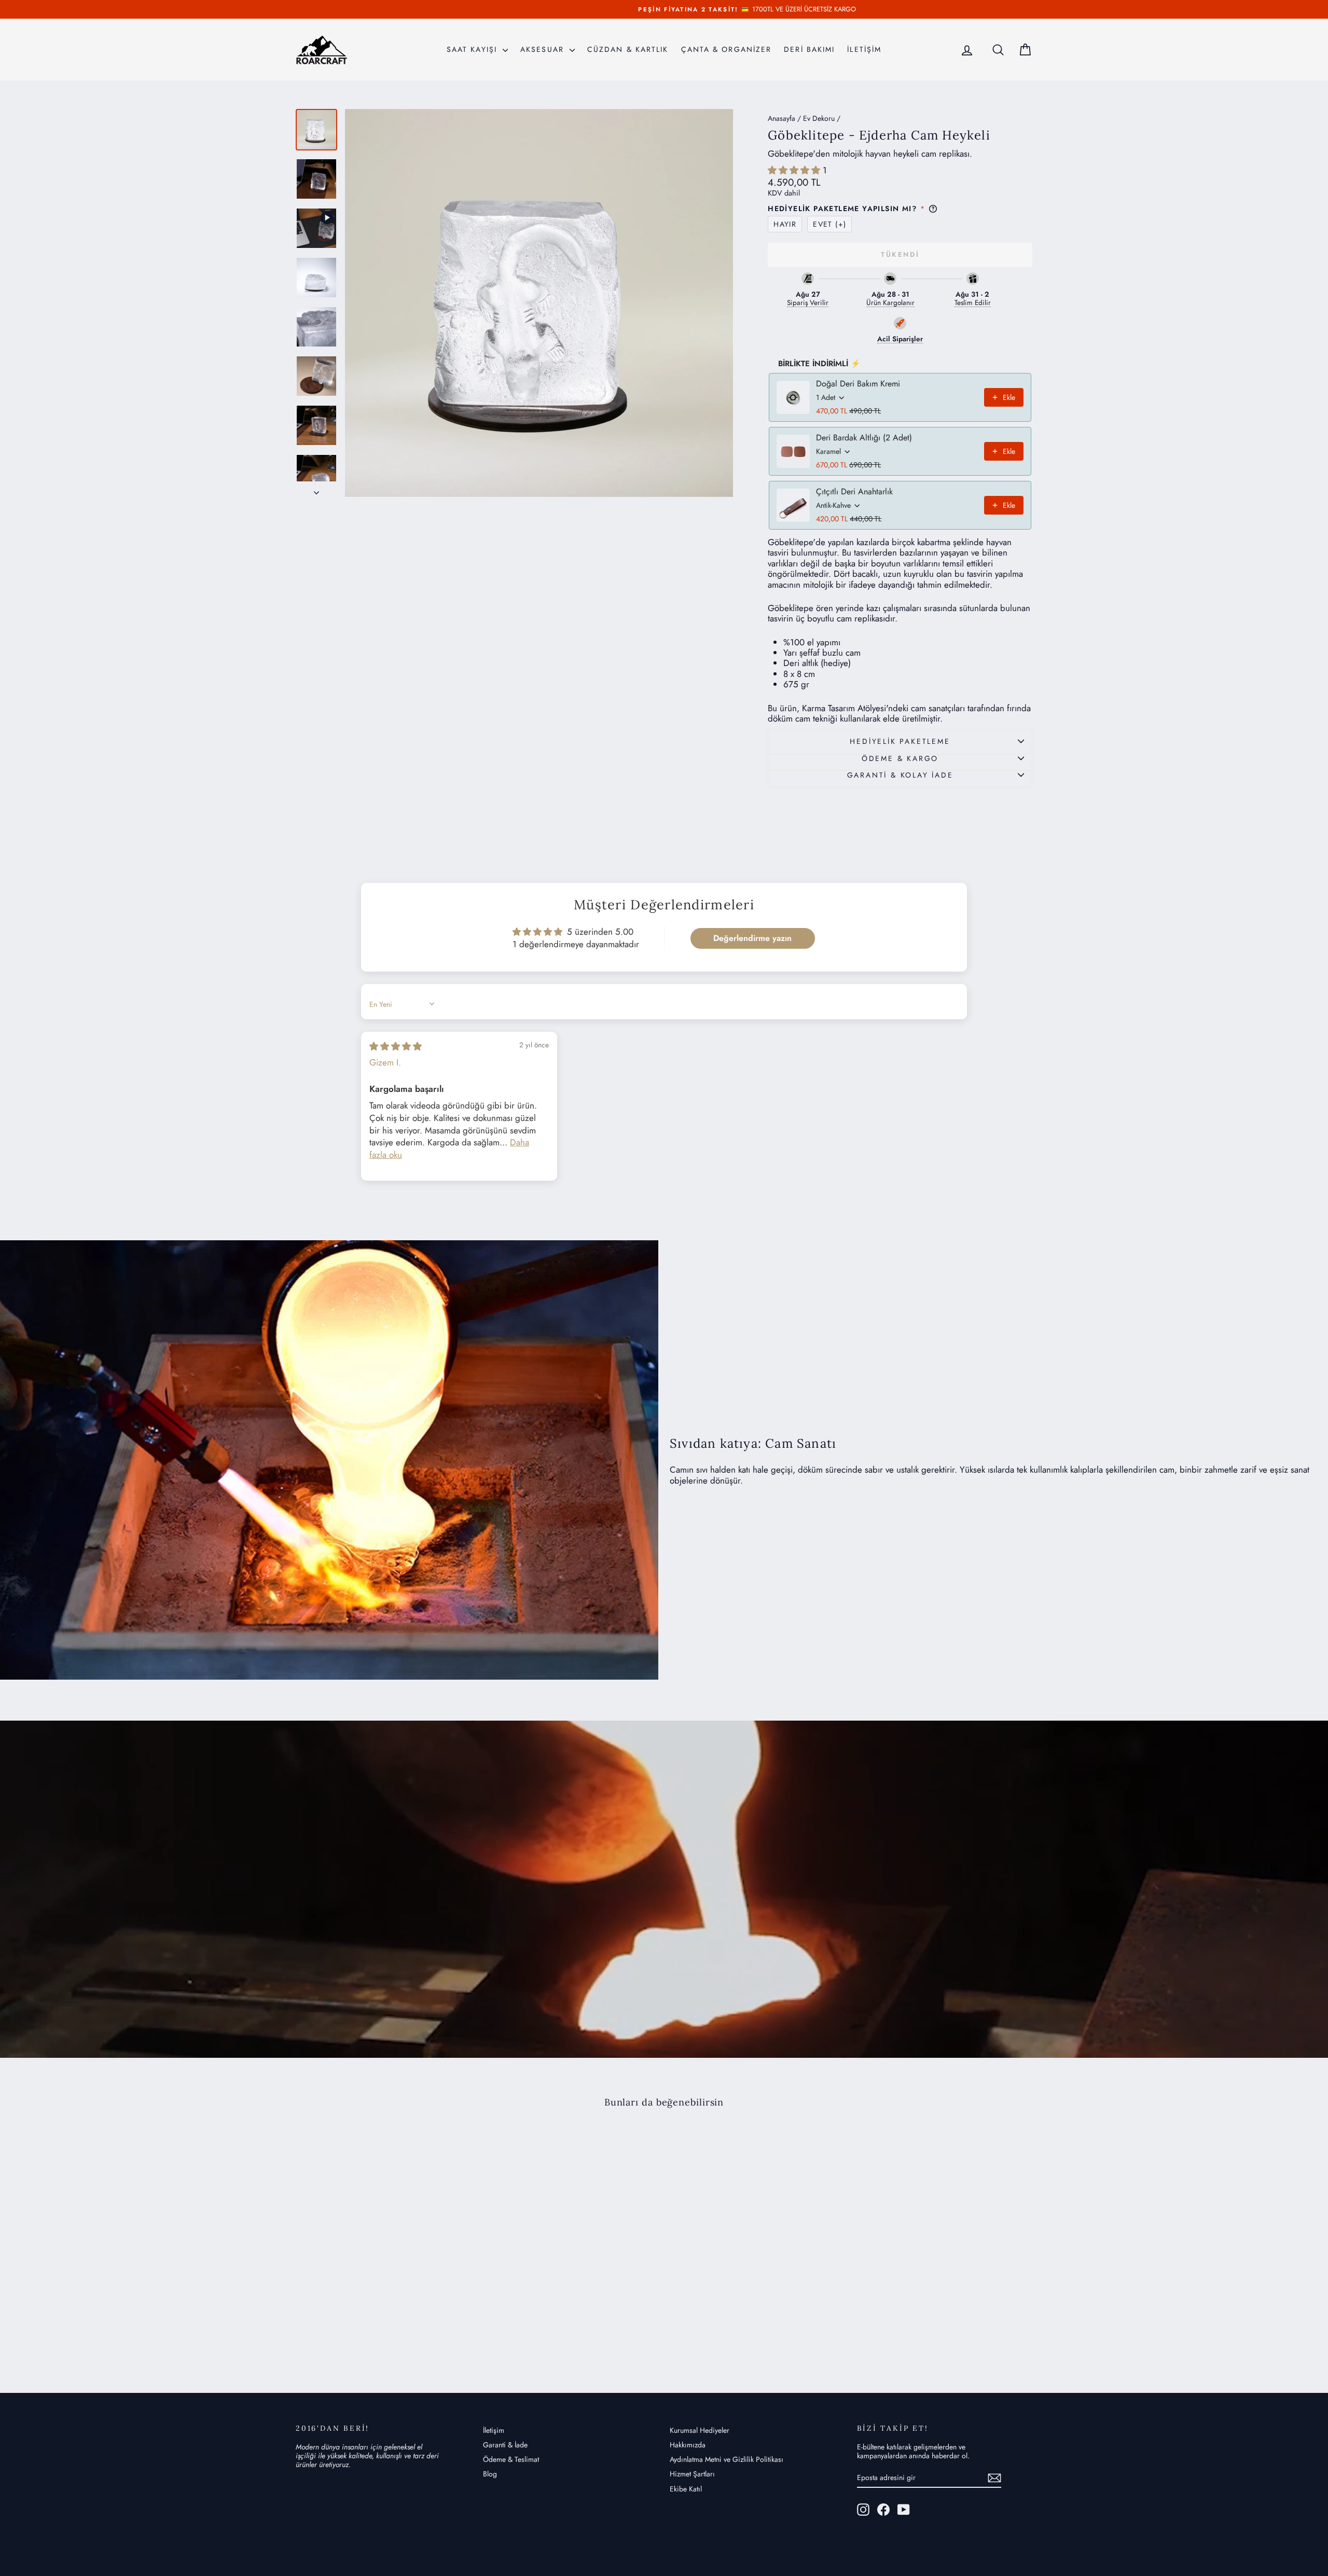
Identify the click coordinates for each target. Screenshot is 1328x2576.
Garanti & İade (505, 2445)
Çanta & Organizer (727, 49)
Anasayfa (781, 118)
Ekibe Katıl (686, 2489)
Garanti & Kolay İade (900, 775)
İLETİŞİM (864, 49)
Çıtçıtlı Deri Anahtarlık (854, 492)
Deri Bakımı (809, 49)
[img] (396, 1046)
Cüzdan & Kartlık (628, 49)
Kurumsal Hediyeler (700, 2430)
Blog (490, 2474)
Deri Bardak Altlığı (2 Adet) (864, 438)
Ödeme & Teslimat (511, 2459)
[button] (795, 170)
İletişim (494, 2430)
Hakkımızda (688, 2445)
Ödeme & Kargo (900, 758)
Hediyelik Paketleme (900, 741)
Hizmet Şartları (692, 2474)
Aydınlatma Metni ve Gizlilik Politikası (727, 2459)
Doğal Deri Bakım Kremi (858, 384)
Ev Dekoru (819, 118)
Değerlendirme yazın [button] (752, 938)
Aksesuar (544, 49)
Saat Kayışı (473, 49)
